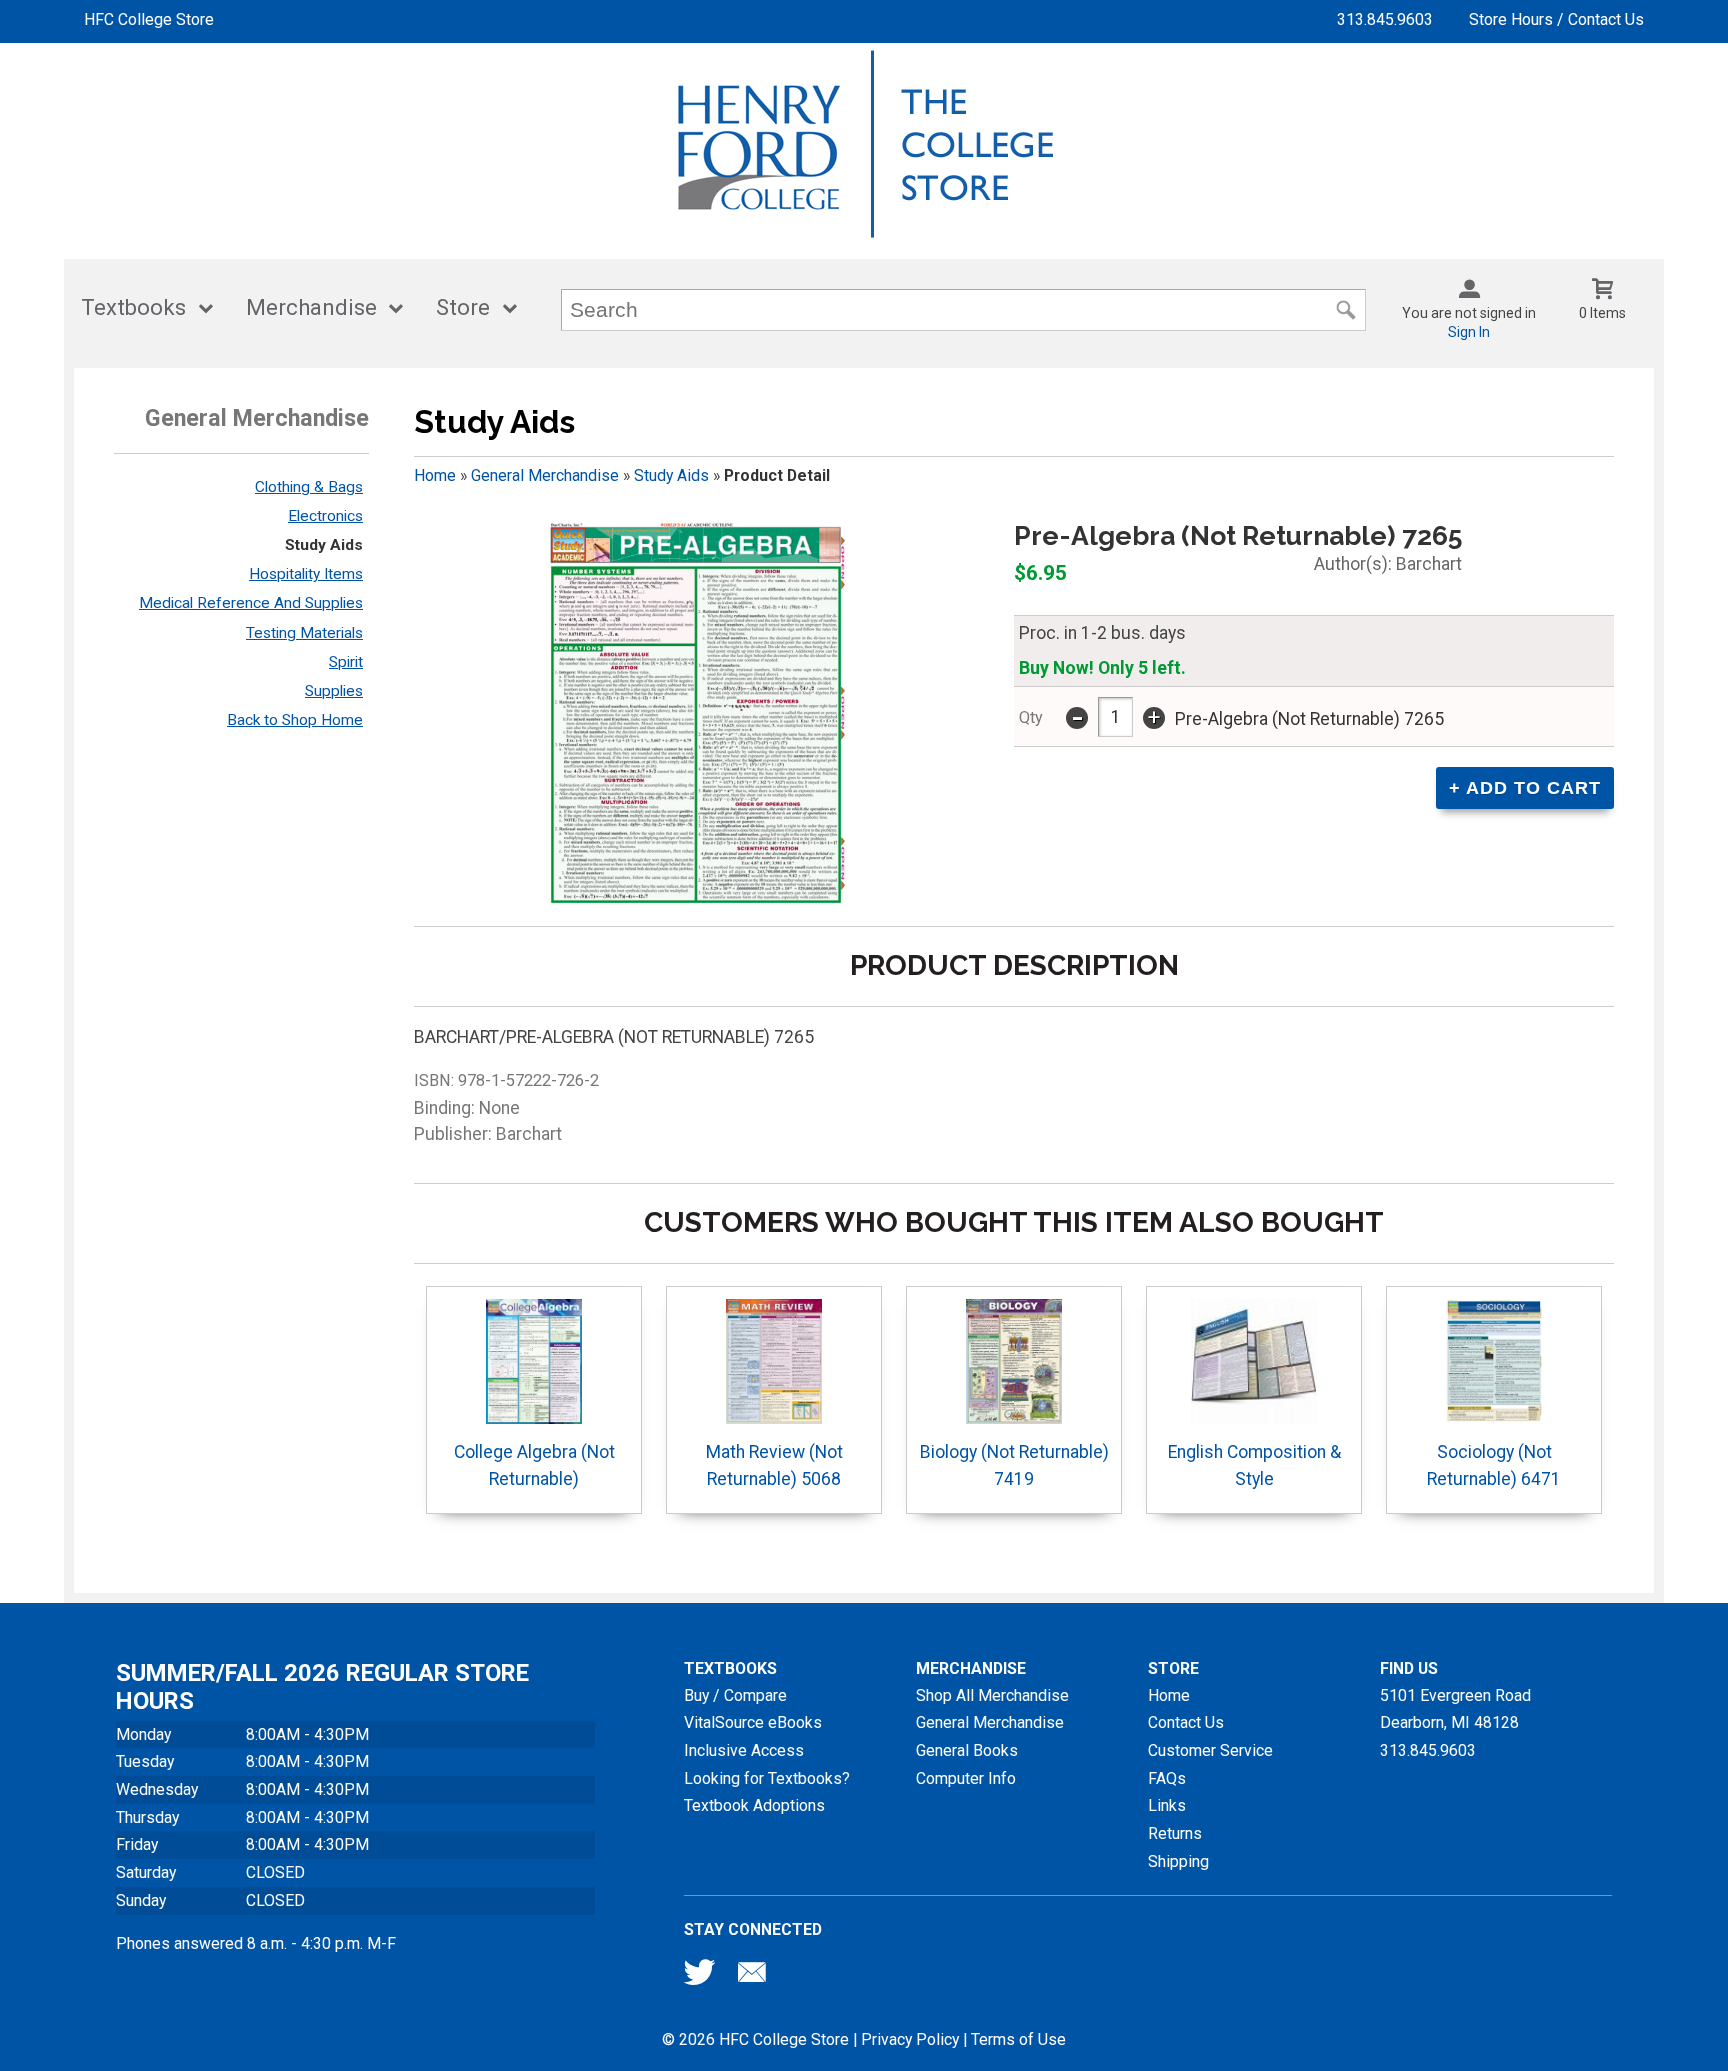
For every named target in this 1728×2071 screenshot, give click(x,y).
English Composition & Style (1254, 1465)
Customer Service (1210, 1750)
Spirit (346, 662)
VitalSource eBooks (753, 1722)
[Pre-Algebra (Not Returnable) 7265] (696, 714)
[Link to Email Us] (752, 1977)
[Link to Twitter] (700, 1977)
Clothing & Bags (309, 487)
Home (435, 475)
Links (1167, 1805)
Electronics (325, 516)
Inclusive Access (744, 1750)
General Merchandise (545, 475)
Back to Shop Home (295, 720)
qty (1031, 717)
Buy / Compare (735, 1695)
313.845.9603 (1385, 19)
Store (463, 307)
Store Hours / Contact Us (1556, 19)
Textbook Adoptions (754, 1805)
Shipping (1178, 1861)
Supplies (334, 691)
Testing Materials (304, 633)
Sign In (1469, 332)
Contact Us (1186, 1722)
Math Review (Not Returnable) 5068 (774, 1465)
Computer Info (966, 1778)
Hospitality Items (306, 574)
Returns (1175, 1833)
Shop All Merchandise (992, 1695)
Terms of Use (1018, 2039)
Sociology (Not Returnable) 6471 (1494, 1465)
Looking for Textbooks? (767, 1778)
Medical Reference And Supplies (251, 603)
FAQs (1167, 1778)
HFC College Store (149, 19)
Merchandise (311, 307)
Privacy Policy (910, 2039)
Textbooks (133, 307)
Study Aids (324, 545)
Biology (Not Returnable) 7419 (1014, 1465)
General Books (967, 1750)
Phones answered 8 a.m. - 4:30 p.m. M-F (256, 1943)
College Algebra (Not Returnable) (534, 1465)
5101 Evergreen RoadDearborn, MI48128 (1455, 1709)
